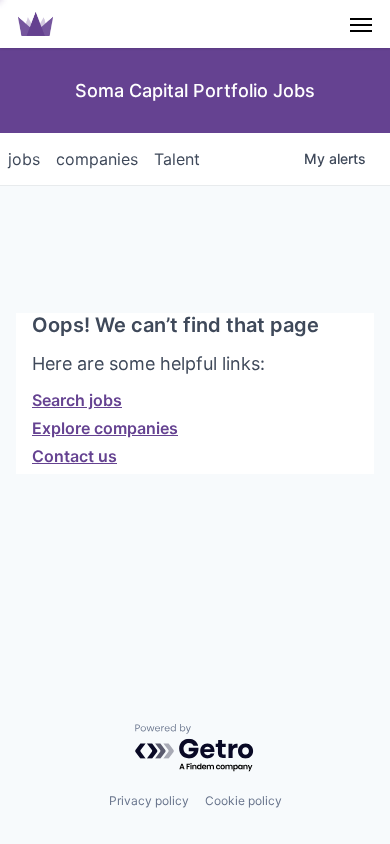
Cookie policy (243, 800)
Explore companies (105, 428)
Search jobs (77, 400)
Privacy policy (149, 800)
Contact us (74, 456)
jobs (24, 159)
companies (97, 159)
